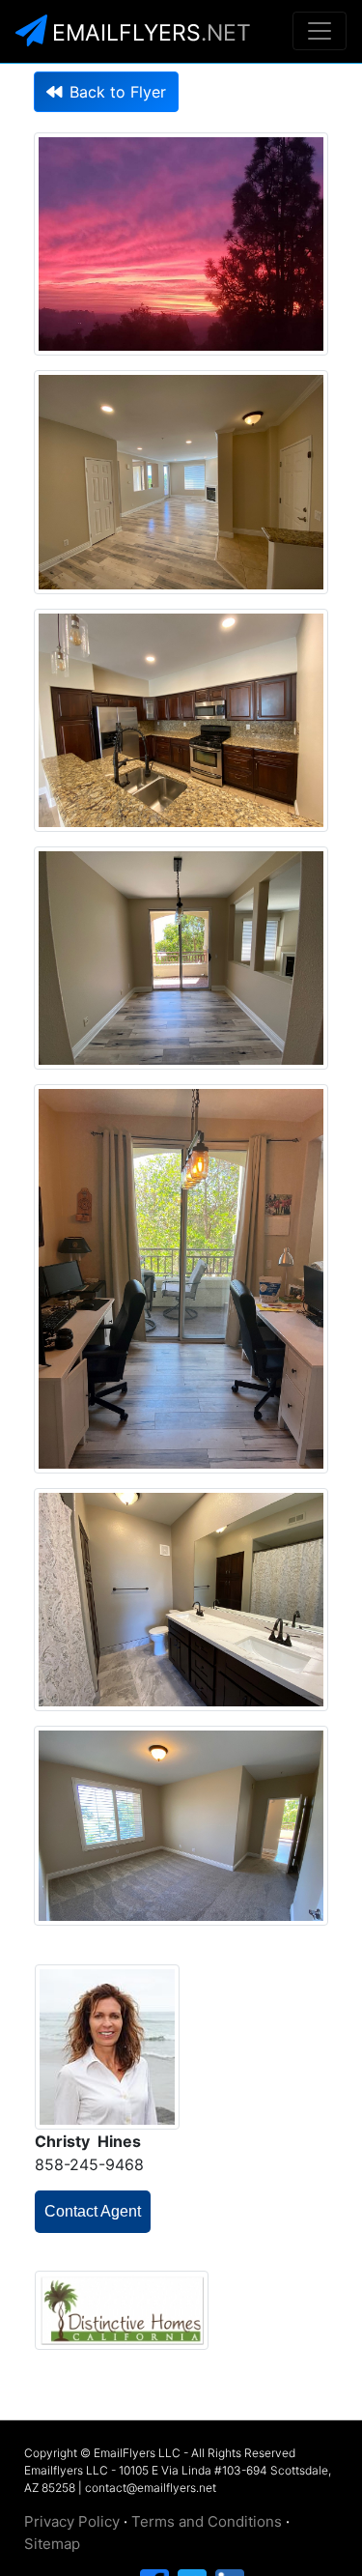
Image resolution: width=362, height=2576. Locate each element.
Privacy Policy (72, 2521)
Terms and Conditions (207, 2521)
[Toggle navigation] (320, 31)
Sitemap (52, 2544)
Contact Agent (93, 2211)
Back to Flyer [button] (118, 92)
